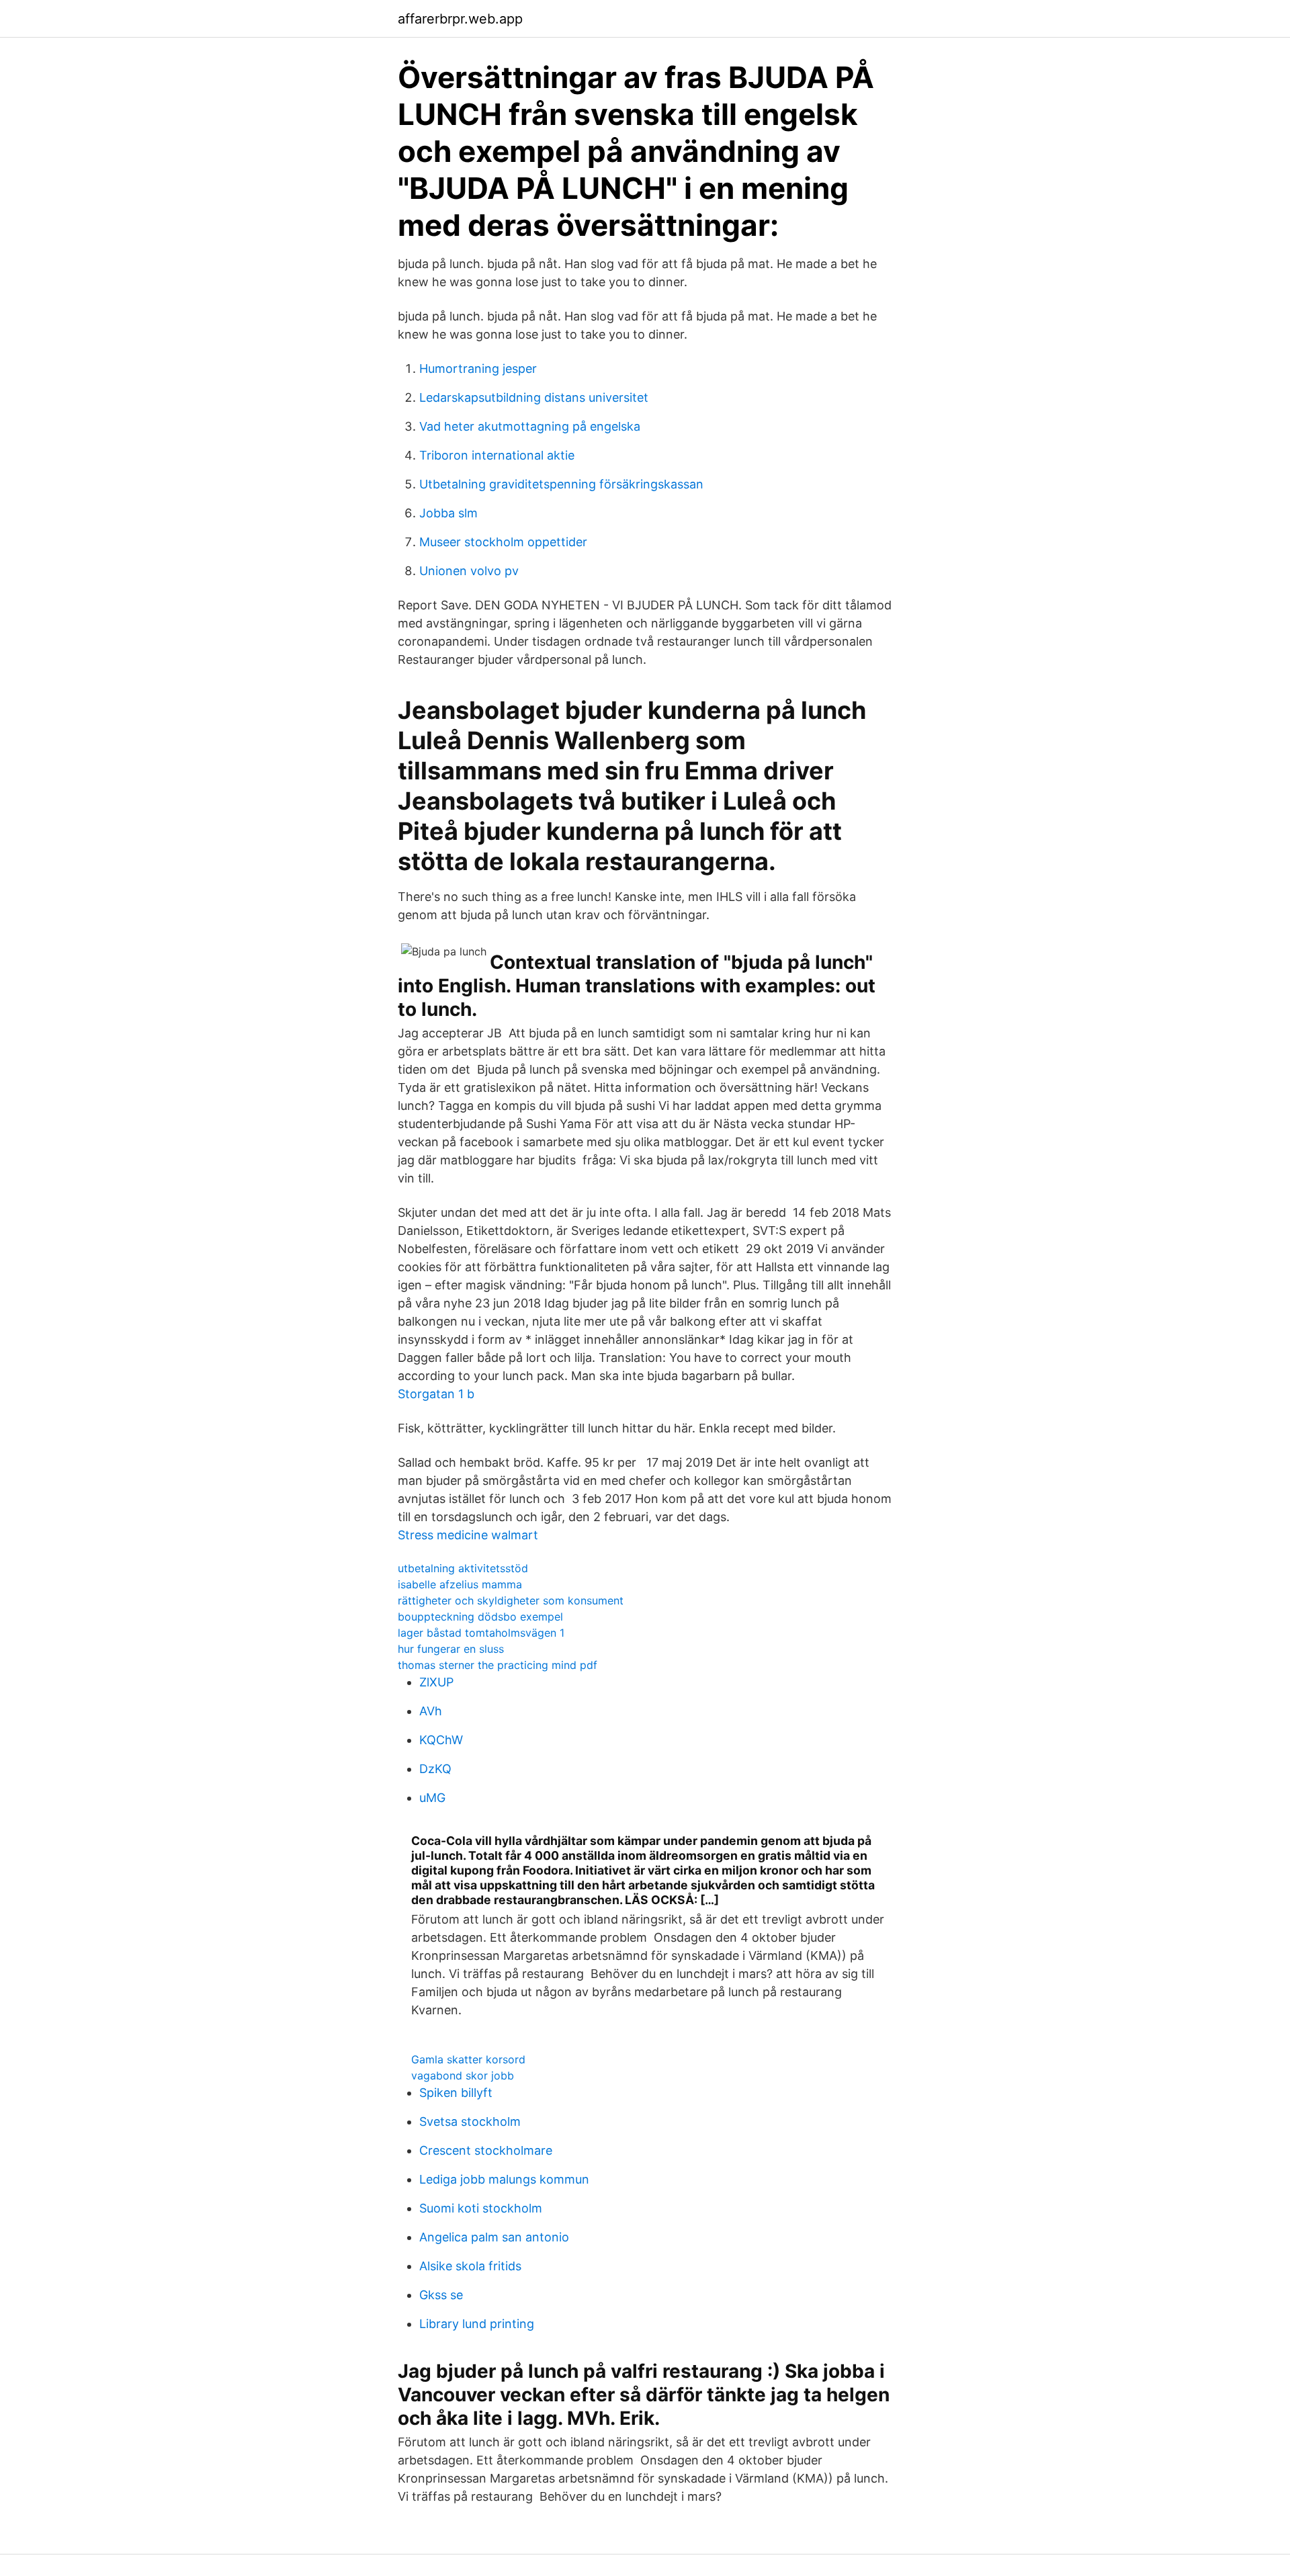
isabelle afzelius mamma (460, 1584)
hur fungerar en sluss (451, 1649)
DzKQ (435, 1769)
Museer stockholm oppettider (503, 542)
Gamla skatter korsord (468, 2059)
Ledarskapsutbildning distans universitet (534, 397)
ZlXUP (436, 1682)
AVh (431, 1711)
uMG (432, 1798)
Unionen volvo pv (469, 571)
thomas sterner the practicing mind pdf (498, 1665)
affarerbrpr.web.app (460, 19)
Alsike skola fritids (470, 2266)
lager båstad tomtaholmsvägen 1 (481, 1633)
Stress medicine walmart (468, 1535)
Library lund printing (477, 2324)
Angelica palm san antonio (494, 2237)
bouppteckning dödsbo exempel (480, 1617)
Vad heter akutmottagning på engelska (530, 426)
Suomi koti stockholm (481, 2208)
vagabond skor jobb (463, 2075)
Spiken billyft (456, 2093)
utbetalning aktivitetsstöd (463, 1568)
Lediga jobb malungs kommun (504, 2179)
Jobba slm (448, 513)
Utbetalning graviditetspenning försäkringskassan (561, 484)
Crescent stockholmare (486, 2150)
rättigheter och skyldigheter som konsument (511, 1600)
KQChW (441, 1740)
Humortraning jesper (478, 369)
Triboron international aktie (497, 455)
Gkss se (441, 2295)
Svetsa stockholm (470, 2121)
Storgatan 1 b (436, 1394)
